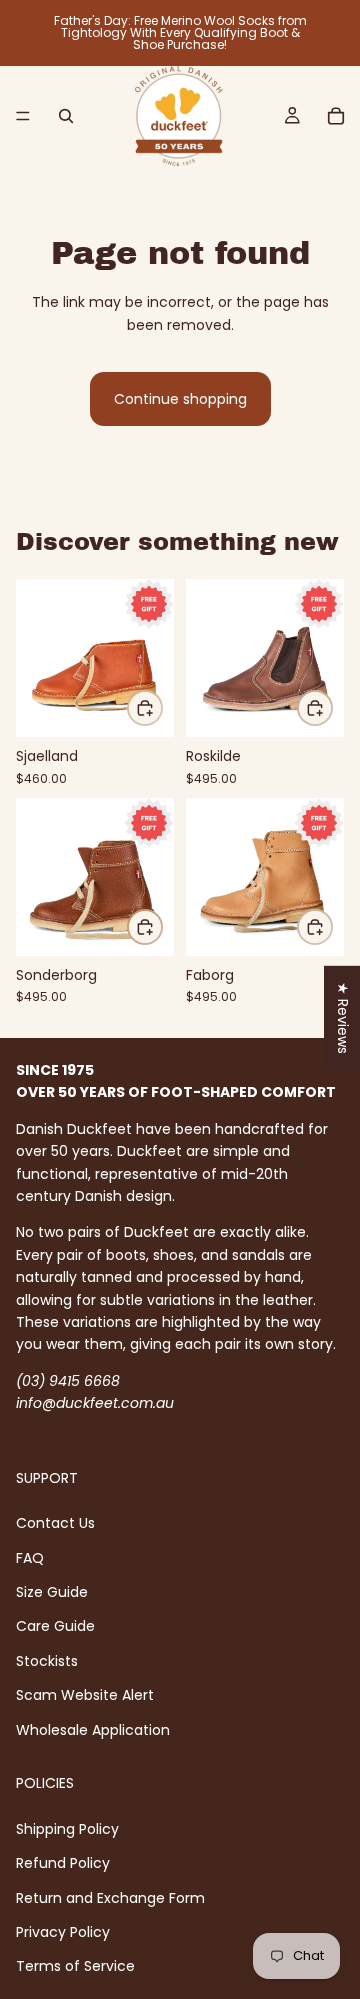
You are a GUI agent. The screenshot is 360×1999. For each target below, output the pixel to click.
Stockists (47, 1661)
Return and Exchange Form (110, 1898)
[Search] (66, 116)
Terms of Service (75, 1967)
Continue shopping (180, 399)
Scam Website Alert (85, 1696)
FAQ (30, 1558)
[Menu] (23, 116)
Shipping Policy (67, 1829)
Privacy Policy (63, 1932)
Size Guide (52, 1592)
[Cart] (336, 116)
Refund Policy (63, 1863)
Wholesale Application (93, 1730)
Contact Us (55, 1524)
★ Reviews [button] (343, 1017)
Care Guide (55, 1627)
